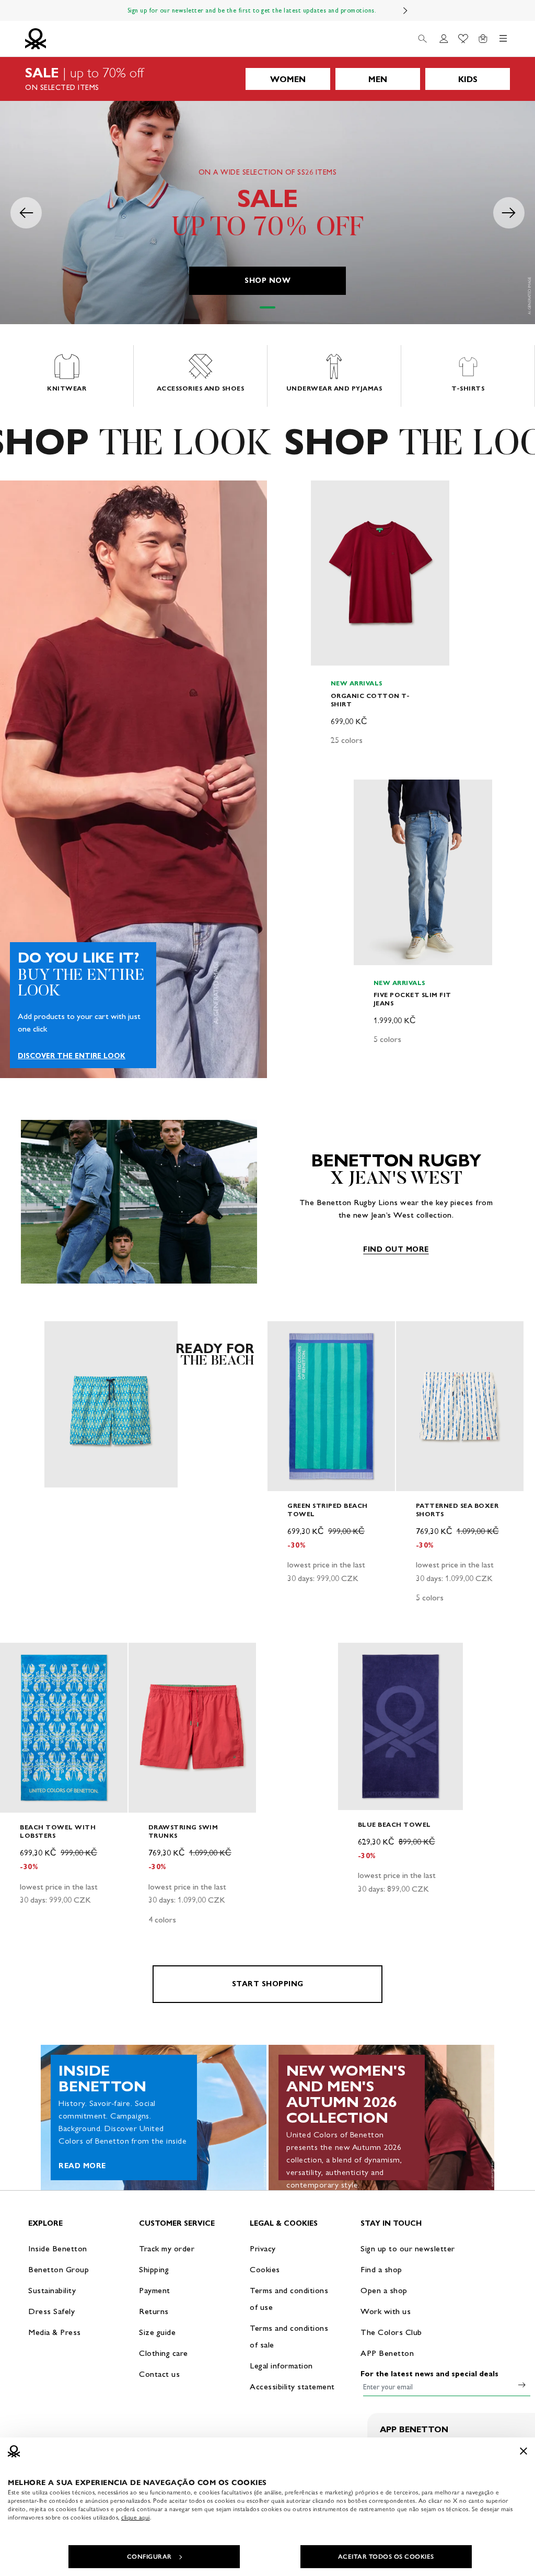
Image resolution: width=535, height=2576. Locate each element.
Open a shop (384, 2290)
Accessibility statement (292, 2386)
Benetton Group (59, 2269)
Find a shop (381, 2269)
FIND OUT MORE (396, 1249)
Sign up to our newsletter (408, 2248)
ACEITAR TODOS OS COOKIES (386, 2557)
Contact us (159, 2374)
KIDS (468, 79)
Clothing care (164, 2353)
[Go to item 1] (267, 307)
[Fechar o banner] (524, 2451)
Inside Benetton (58, 2248)
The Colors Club (391, 2332)
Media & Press (55, 2332)
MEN (378, 79)
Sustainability (52, 2290)
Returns (154, 2311)
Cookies (265, 2269)
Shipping (154, 2269)
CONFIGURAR (149, 2557)
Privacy (263, 2248)
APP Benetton (387, 2353)
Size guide (157, 2332)
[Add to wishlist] (328, 494)
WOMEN (288, 79)
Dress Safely (51, 2311)
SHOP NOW (267, 281)
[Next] (405, 10)
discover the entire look (72, 1056)
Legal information (281, 2366)
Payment (155, 2290)
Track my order (167, 2248)
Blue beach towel (394, 1824)
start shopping (268, 1984)
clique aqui (136, 2517)
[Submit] (522, 2385)
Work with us (386, 2311)
